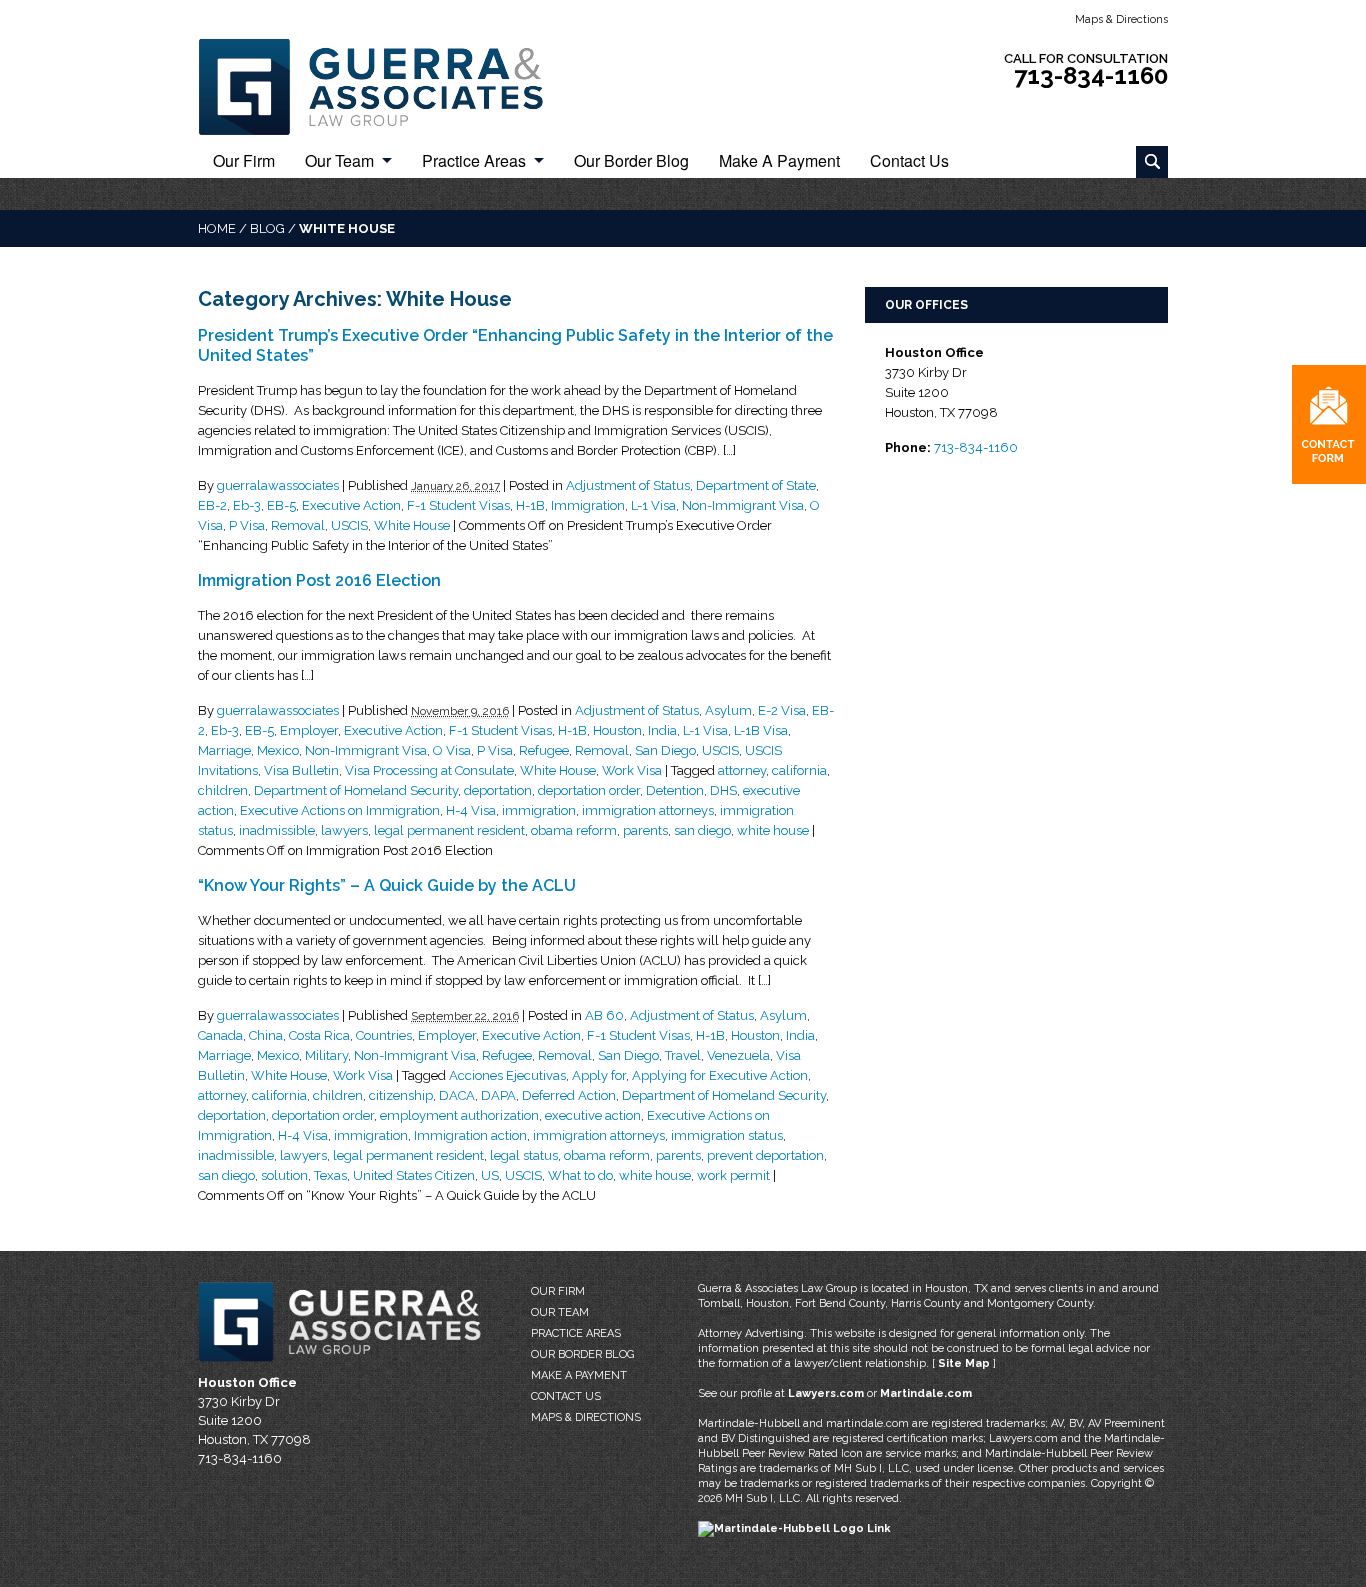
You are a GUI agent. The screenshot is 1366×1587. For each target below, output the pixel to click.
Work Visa (632, 770)
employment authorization (459, 1115)
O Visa (452, 750)
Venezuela (738, 1055)
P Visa (247, 525)
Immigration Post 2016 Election (319, 580)
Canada (220, 1035)
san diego (702, 830)
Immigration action (470, 1135)
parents (645, 830)
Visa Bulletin (301, 770)
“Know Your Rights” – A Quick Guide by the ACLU (387, 885)
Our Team (339, 162)
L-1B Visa (761, 730)
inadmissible (277, 830)
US (490, 1175)
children (223, 790)
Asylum (728, 710)
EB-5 (281, 505)
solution (284, 1175)
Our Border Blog (631, 162)
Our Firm (244, 162)
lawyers (344, 830)
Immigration (588, 505)
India (662, 730)
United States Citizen (414, 1175)
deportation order (589, 790)
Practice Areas (474, 162)
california (799, 770)
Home (217, 228)
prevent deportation (765, 1155)
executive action (593, 1115)
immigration (539, 810)
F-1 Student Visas (458, 505)
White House (412, 525)
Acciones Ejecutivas (507, 1075)
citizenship (401, 1095)
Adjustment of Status (628, 485)
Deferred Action (569, 1095)
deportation (498, 790)
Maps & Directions (1121, 19)
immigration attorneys (648, 810)
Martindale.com (926, 1393)
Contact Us (909, 162)
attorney (742, 770)
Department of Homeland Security (356, 790)
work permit (733, 1175)
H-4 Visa (471, 810)
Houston (617, 730)
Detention (675, 790)
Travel (683, 1055)
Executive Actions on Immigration (340, 810)
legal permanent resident (449, 830)
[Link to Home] (383, 85)
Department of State (756, 485)
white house (773, 830)
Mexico (278, 750)
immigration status (727, 1135)
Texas (330, 1175)
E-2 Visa (782, 710)
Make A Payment (779, 162)
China (266, 1035)
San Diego (665, 750)
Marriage (224, 750)
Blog (267, 228)
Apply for (599, 1075)
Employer (309, 730)
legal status (524, 1155)
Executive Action (351, 505)
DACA (457, 1095)
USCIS (349, 525)
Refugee (544, 750)
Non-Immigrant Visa (743, 505)
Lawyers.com (826, 1393)
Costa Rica (319, 1035)
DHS (723, 790)
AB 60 (604, 1015)
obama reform (574, 830)
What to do (580, 1175)
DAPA (498, 1095)
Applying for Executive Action (720, 1075)
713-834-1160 (1091, 75)
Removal (298, 525)
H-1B (530, 505)
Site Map (964, 1363)
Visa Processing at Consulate (429, 770)
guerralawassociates (278, 485)
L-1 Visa (653, 505)
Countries (384, 1035)
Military (326, 1055)
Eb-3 (247, 505)
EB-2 (212, 505)
